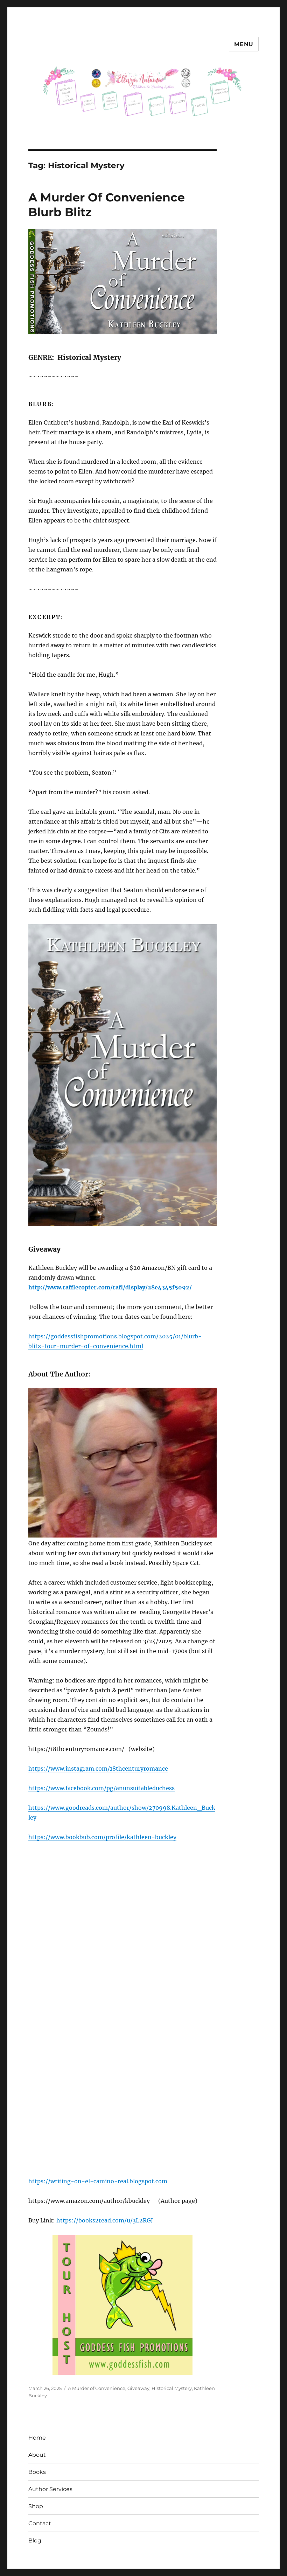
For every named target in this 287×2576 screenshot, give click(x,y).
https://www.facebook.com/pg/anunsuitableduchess (101, 1788)
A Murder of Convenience (97, 2388)
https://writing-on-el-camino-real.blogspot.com (98, 2181)
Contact (40, 2523)
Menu (244, 44)
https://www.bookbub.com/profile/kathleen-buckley (102, 1837)
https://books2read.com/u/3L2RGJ (105, 2220)
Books (37, 2472)
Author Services (50, 2489)
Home (37, 2438)
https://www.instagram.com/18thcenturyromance (98, 1769)
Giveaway (138, 2388)
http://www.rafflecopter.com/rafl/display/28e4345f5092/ (110, 1287)
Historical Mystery (172, 2388)
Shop (36, 2506)
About (37, 2455)
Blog (35, 2541)
